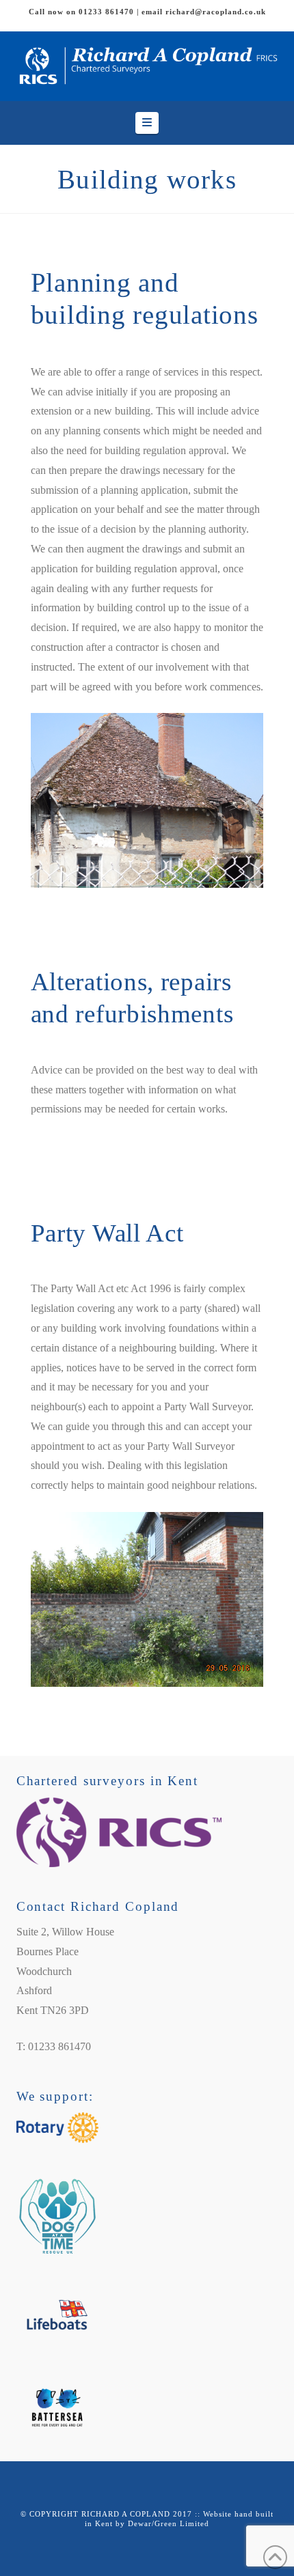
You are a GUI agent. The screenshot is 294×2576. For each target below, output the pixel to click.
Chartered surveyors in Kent (107, 1781)
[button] (147, 123)
